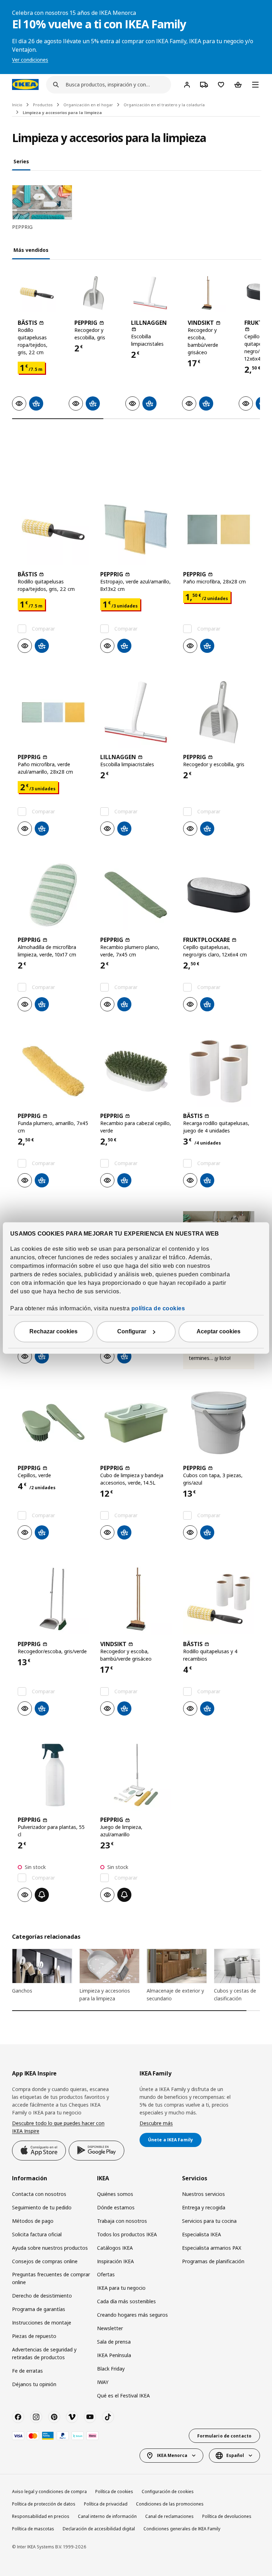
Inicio (17, 105)
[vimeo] (72, 2417)
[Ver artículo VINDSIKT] (207, 293)
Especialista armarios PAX (212, 2248)
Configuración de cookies (168, 2492)
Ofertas (106, 2274)
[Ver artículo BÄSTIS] (37, 293)
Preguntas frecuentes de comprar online (51, 2278)
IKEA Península (114, 2355)
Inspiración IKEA (115, 2261)
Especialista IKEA (202, 2234)
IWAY (103, 2382)
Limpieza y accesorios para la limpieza (62, 112)
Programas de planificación (213, 2261)
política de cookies (158, 1309)
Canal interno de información (107, 2516)
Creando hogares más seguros (132, 2315)
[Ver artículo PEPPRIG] (93, 293)
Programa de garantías (39, 2309)
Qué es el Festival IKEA (123, 2396)
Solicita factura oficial (37, 2234)
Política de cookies (114, 2492)
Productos (43, 105)
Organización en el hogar (88, 105)
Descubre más (156, 2123)
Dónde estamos (116, 2207)
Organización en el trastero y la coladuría (164, 105)
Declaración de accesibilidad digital (99, 2529)
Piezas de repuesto (34, 2336)
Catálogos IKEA (115, 2248)
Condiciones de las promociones (170, 2504)
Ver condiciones (30, 60)
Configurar (132, 1332)
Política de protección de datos (44, 2504)
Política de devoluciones (227, 2516)
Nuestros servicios (203, 2194)
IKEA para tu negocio (121, 2288)
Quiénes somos (115, 2194)
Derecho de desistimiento (42, 2296)
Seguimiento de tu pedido (42, 2207)
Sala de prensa (114, 2342)
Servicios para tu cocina (209, 2221)
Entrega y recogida (204, 2207)
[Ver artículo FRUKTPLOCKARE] (219, 895)
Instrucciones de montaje (42, 2323)
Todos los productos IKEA (127, 2234)
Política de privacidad (106, 2504)
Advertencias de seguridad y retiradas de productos (44, 2353)
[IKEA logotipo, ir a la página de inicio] (25, 84)
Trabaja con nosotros (122, 2221)
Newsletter (110, 2328)
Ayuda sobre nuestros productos (50, 2248)
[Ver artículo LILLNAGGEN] (150, 293)
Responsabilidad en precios (41, 2516)
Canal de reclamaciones (169, 2516)
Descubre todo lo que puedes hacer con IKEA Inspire (58, 2127)
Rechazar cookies (53, 1332)
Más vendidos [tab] (31, 250)
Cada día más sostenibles (126, 2301)
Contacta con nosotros (39, 2194)
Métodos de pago (33, 2221)
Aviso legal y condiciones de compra (49, 2492)
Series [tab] (21, 161)
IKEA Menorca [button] (172, 2455)
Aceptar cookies (219, 1332)
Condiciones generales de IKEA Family (182, 2529)
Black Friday (111, 2369)
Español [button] (235, 2455)
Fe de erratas (27, 2371)
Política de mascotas (33, 2529)
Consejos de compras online (45, 2261)
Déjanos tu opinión (34, 2384)
